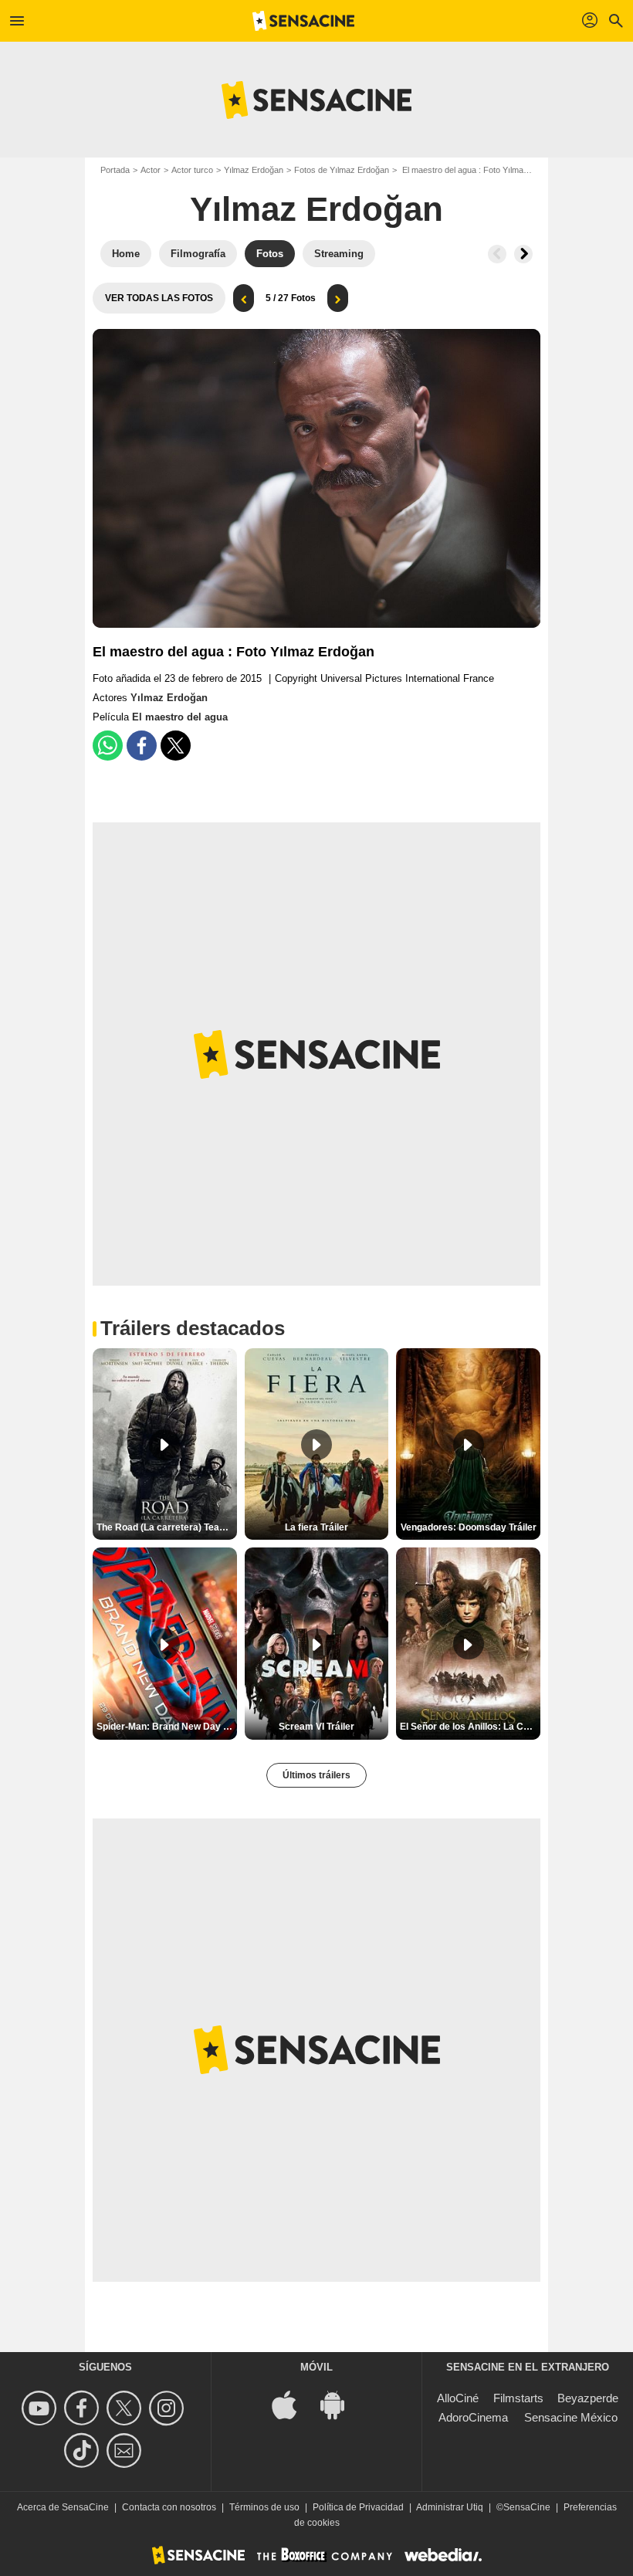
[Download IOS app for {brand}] (293, 2403)
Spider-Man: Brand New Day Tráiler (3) (167, 1727)
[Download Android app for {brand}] (340, 2403)
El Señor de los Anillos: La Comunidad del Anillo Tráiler (470, 1727)
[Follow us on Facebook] (84, 2408)
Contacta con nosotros (169, 2507)
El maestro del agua (180, 717)
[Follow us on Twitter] (126, 2408)
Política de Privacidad (358, 2507)
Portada (115, 170)
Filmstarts (518, 2398)
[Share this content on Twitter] (176, 746)
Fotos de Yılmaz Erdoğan (342, 170)
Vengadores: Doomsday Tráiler (469, 1527)
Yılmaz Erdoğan (254, 170)
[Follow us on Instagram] (169, 2408)
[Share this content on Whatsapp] (108, 746)
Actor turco (192, 170)
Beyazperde (588, 2398)
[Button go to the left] (497, 254)
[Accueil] (303, 21)
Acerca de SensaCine (63, 2507)
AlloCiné (458, 2398)
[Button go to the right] (523, 254)
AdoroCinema (473, 2417)
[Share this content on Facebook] (142, 746)
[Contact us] (126, 2451)
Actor (151, 170)
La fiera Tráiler (316, 1527)
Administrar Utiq (450, 2507)
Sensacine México (571, 2417)
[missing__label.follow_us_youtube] (41, 2408)
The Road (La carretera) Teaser (165, 1527)
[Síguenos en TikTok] (84, 2451)
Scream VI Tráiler (316, 1727)
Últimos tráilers (316, 1775)
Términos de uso (264, 2507)
